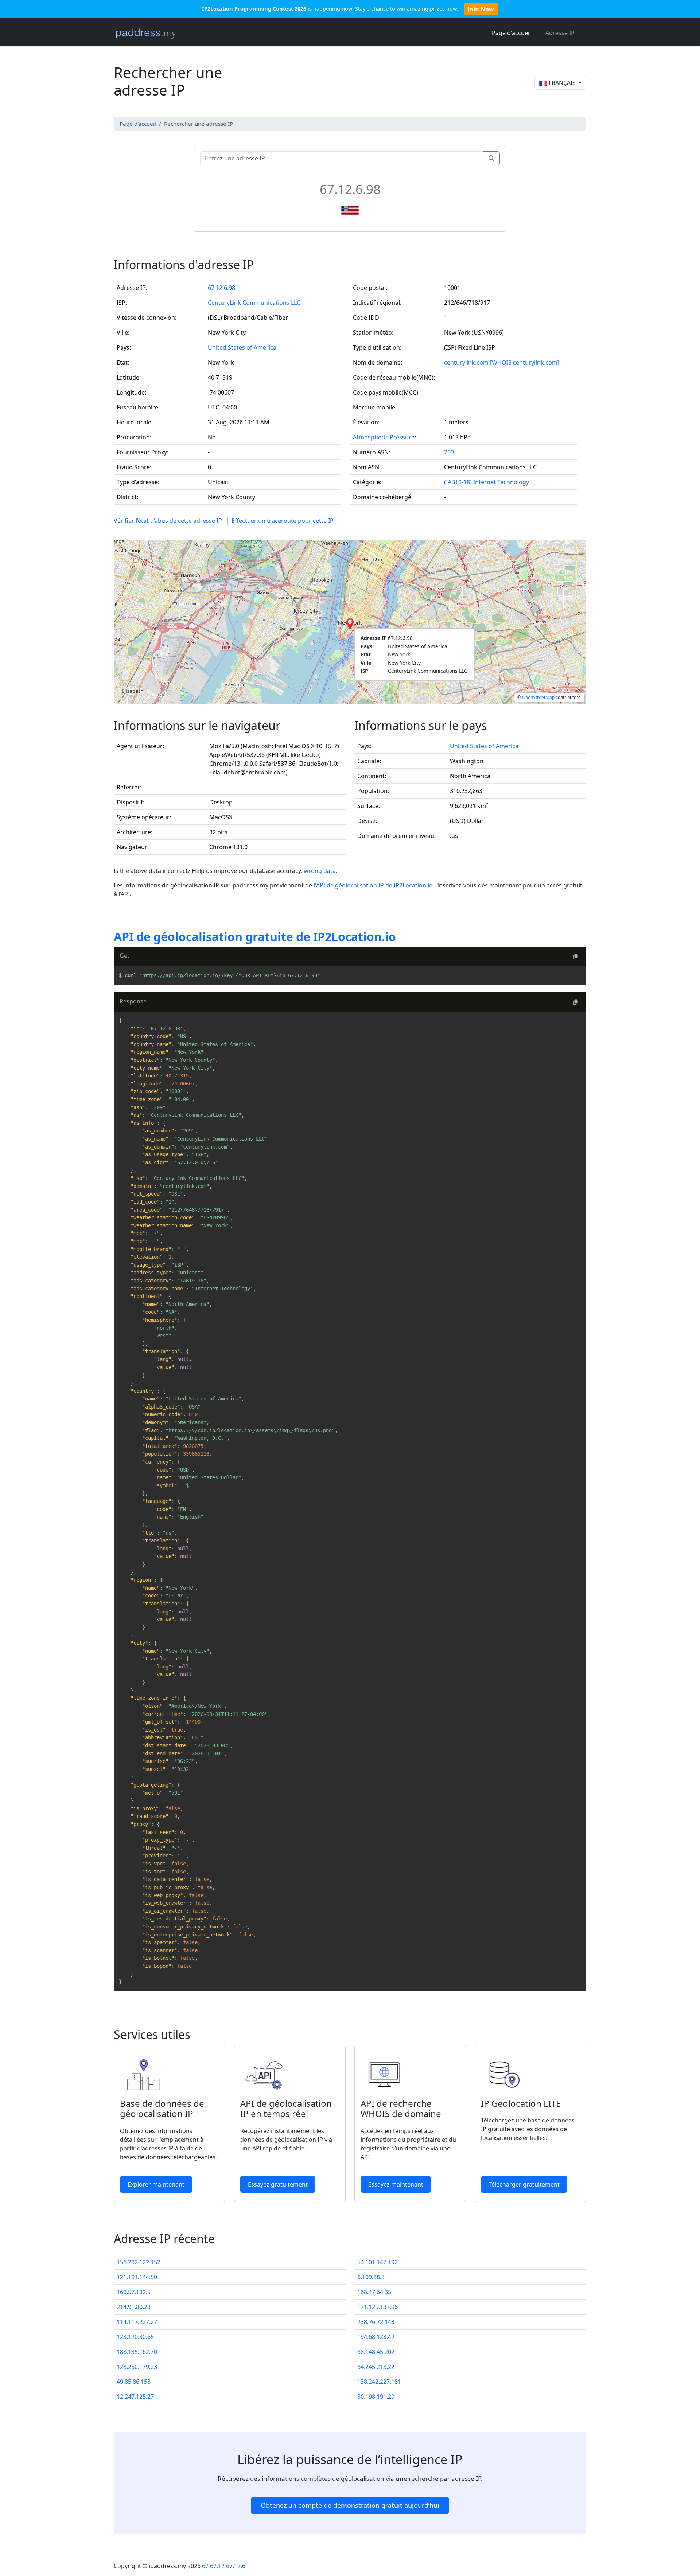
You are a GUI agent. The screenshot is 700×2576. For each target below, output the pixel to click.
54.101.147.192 (378, 2262)
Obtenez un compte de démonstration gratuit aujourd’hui (350, 2505)
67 (205, 2566)
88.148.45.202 (376, 2352)
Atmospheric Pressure (384, 437)
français (562, 83)
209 (449, 452)
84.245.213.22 (376, 2367)
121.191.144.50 (137, 2277)
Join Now (481, 9)
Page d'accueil (511, 33)
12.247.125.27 (135, 2397)
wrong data (320, 871)
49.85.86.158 (134, 2382)
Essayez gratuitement (278, 2184)
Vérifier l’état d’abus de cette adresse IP (168, 521)
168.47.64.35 (374, 2292)
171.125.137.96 (378, 2307)
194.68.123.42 (376, 2337)
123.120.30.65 (135, 2337)
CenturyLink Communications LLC (254, 303)
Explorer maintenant (156, 2184)
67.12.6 (236, 2566)
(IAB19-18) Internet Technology (487, 482)
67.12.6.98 (221, 288)
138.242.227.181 (379, 2382)
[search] (491, 158)
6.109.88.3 (371, 2277)
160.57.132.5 (134, 2292)
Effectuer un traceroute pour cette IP (283, 521)
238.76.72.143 (376, 2322)
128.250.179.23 (137, 2367)
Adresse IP (560, 33)
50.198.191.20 (376, 2397)
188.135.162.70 (137, 2352)
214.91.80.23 (134, 2307)
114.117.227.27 (137, 2322)
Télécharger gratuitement (524, 2184)
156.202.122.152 (139, 2262)
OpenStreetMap (538, 697)
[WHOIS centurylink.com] (525, 362)
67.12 (217, 2566)
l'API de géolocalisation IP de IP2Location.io (374, 885)
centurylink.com (466, 362)
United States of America (242, 347)
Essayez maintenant (396, 2184)
